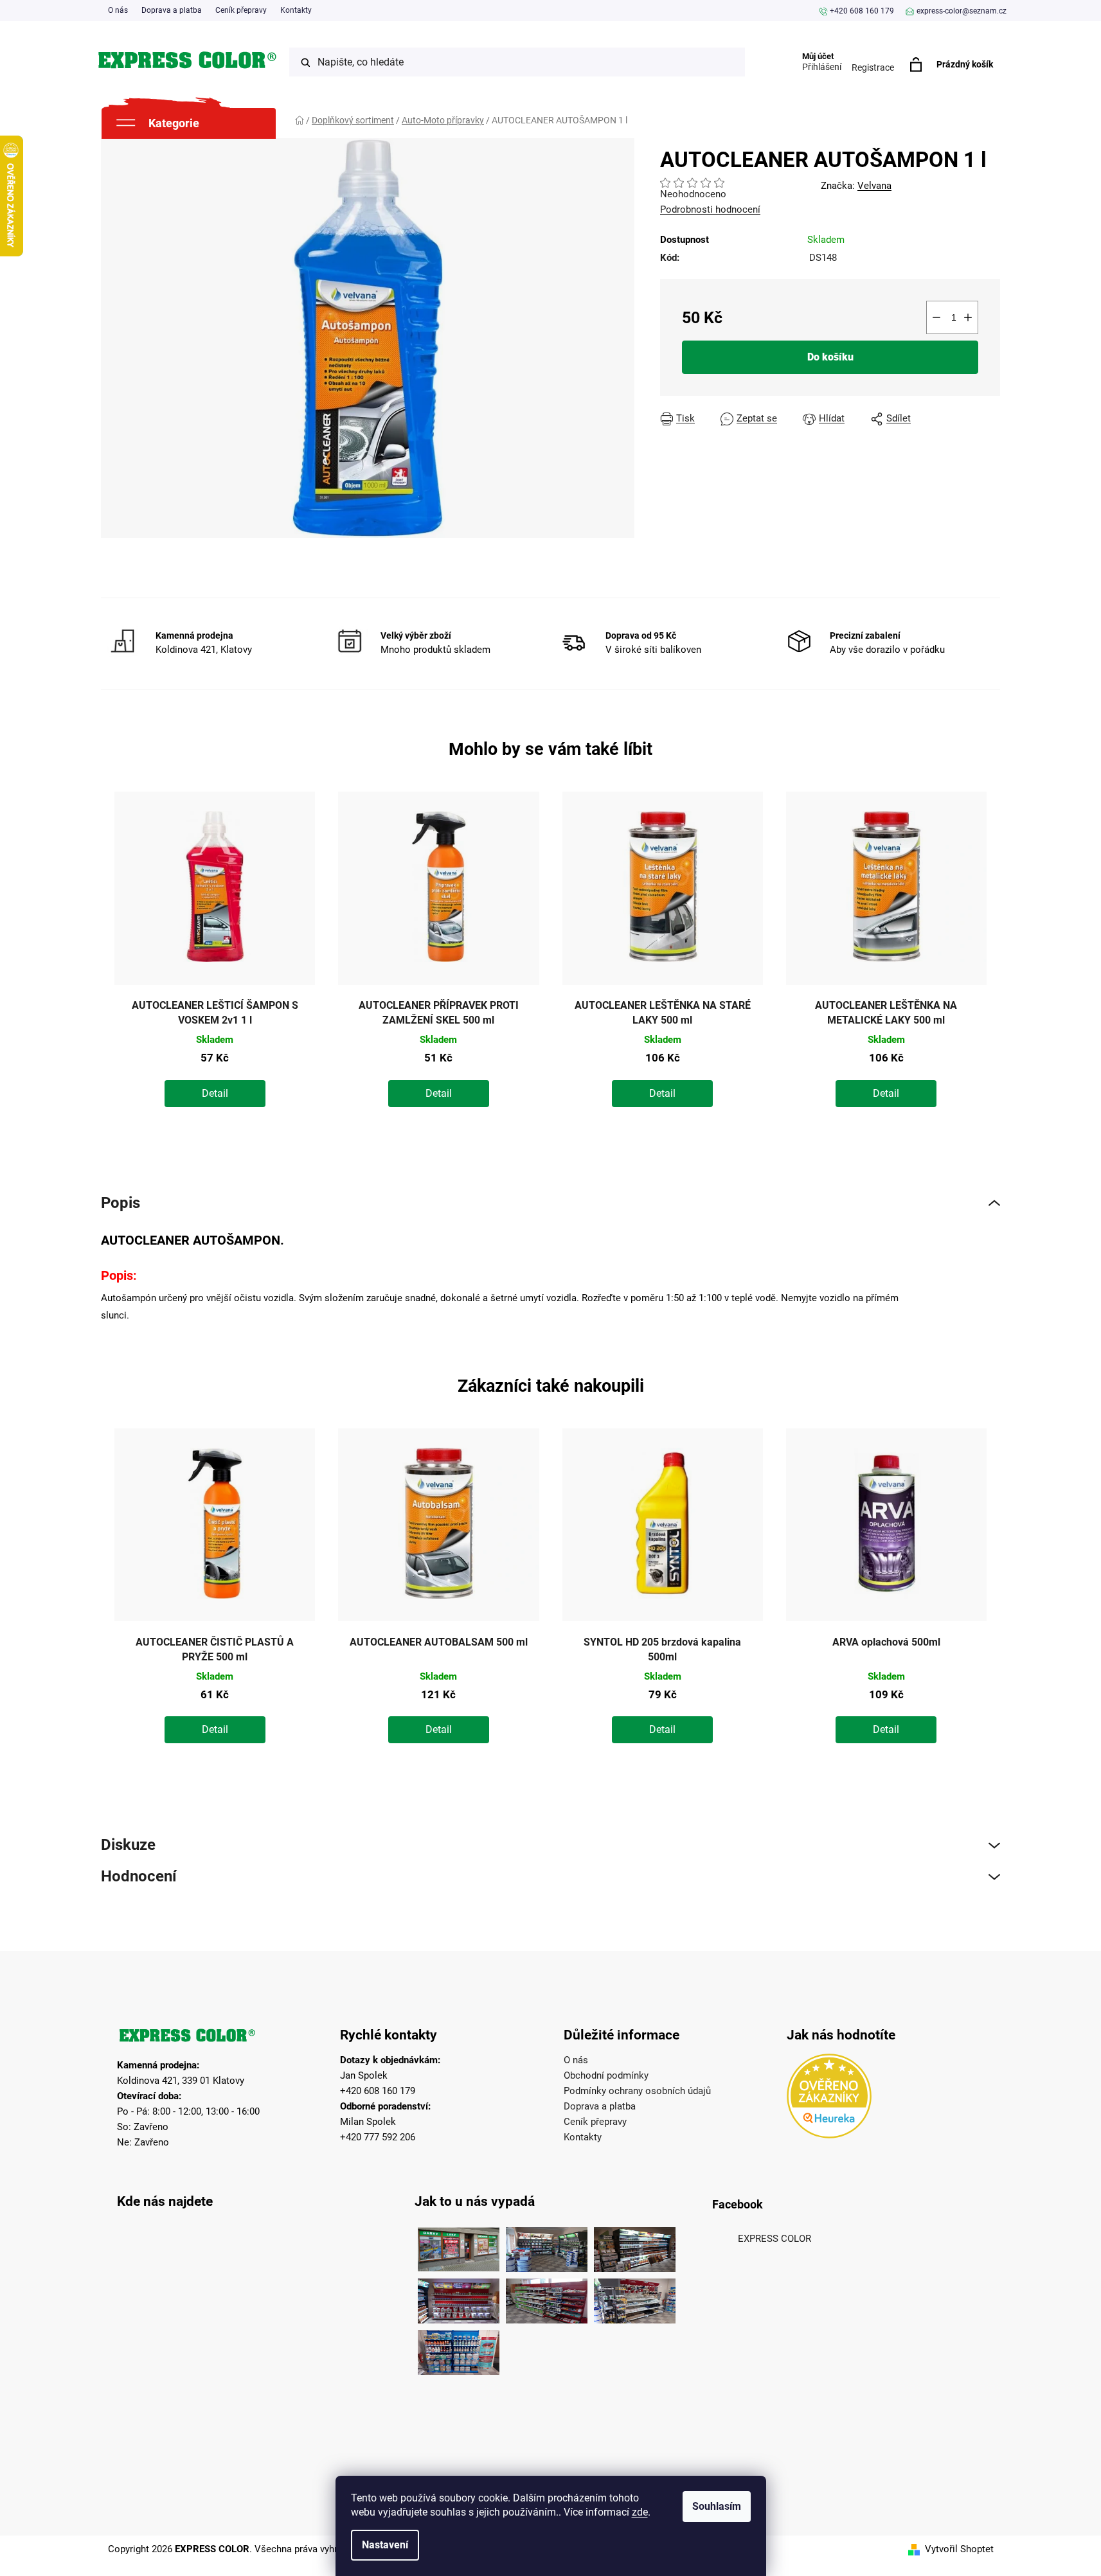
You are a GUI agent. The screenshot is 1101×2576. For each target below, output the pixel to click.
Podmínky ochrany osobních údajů (637, 2091)
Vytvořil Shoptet (959, 2549)
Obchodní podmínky (606, 2075)
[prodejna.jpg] (547, 2246)
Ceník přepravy (241, 10)
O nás (118, 10)
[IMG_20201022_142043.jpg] (459, 2246)
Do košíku (830, 357)
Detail (215, 1093)
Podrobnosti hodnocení (710, 209)
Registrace (873, 67)
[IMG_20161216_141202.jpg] (459, 2349)
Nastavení (385, 2545)
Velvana (874, 186)
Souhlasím (717, 2506)
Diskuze (128, 1845)
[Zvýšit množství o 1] (968, 317)
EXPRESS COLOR (774, 2239)
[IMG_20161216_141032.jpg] (635, 2246)
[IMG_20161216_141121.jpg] (459, 2298)
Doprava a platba (172, 10)
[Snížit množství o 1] (936, 317)
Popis (121, 1203)
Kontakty (296, 10)
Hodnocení (139, 1877)
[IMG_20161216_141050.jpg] (547, 2298)
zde (640, 2512)
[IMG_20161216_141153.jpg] (635, 2298)
